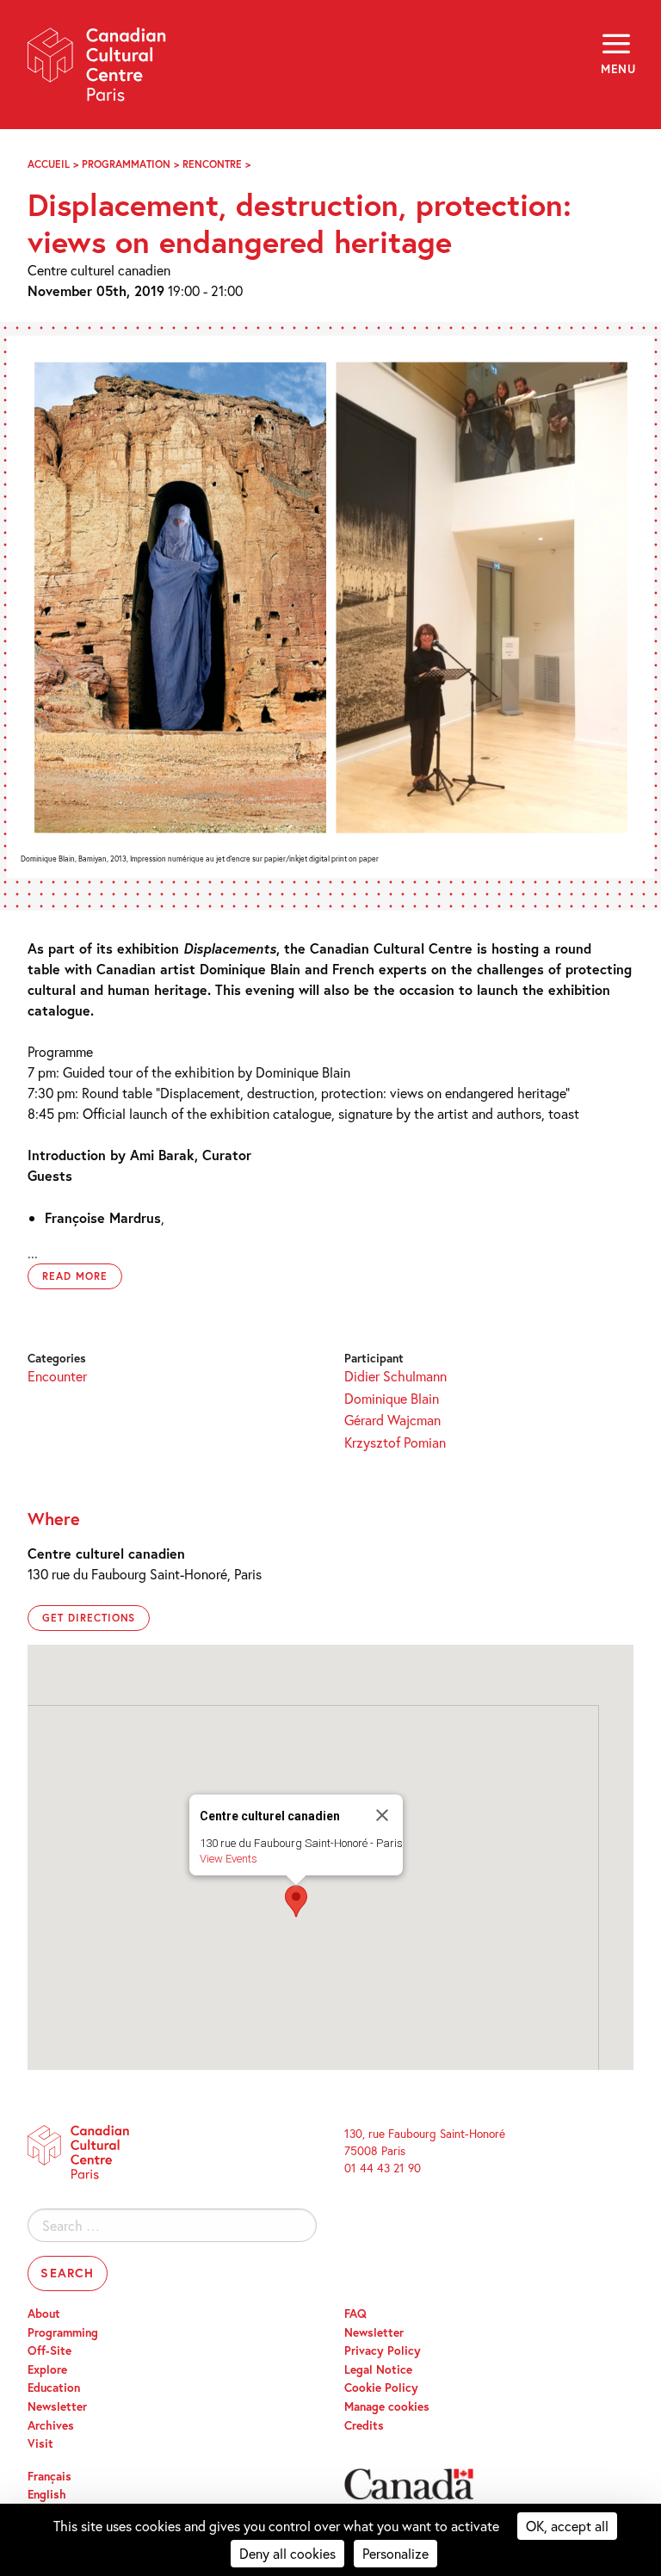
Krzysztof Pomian (395, 1442)
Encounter (57, 1376)
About (44, 2313)
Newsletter (57, 2406)
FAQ (355, 2313)
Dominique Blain (392, 1398)
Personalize (395, 2553)
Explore (47, 2369)
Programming (63, 2332)
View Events (229, 1859)
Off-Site (49, 2351)
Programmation (126, 164)
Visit (40, 2443)
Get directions (89, 1618)
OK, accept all (567, 2526)
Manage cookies (387, 2406)
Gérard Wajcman (392, 1420)
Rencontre (212, 164)
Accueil (49, 164)
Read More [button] (75, 1276)
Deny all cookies (287, 2553)
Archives (51, 2425)
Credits (364, 2425)
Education (54, 2388)
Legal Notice (378, 2369)
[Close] (382, 1815)
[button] (296, 1901)
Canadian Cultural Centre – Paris (97, 70)
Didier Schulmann (395, 1376)
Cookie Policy (381, 2388)
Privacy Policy (383, 2351)
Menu (617, 69)
